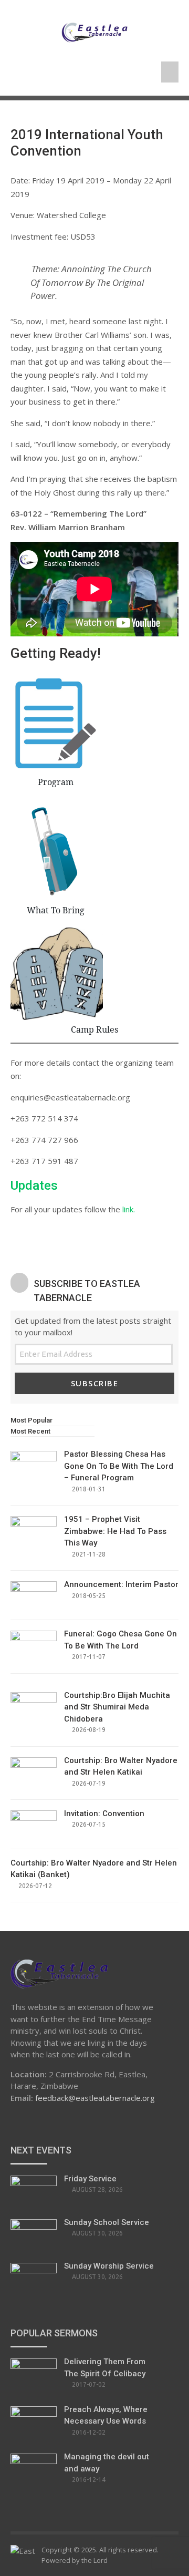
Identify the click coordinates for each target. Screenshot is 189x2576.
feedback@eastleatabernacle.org (95, 2098)
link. (129, 1209)
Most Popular (31, 1420)
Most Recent (30, 1431)
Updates (34, 1186)
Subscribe (95, 1383)
